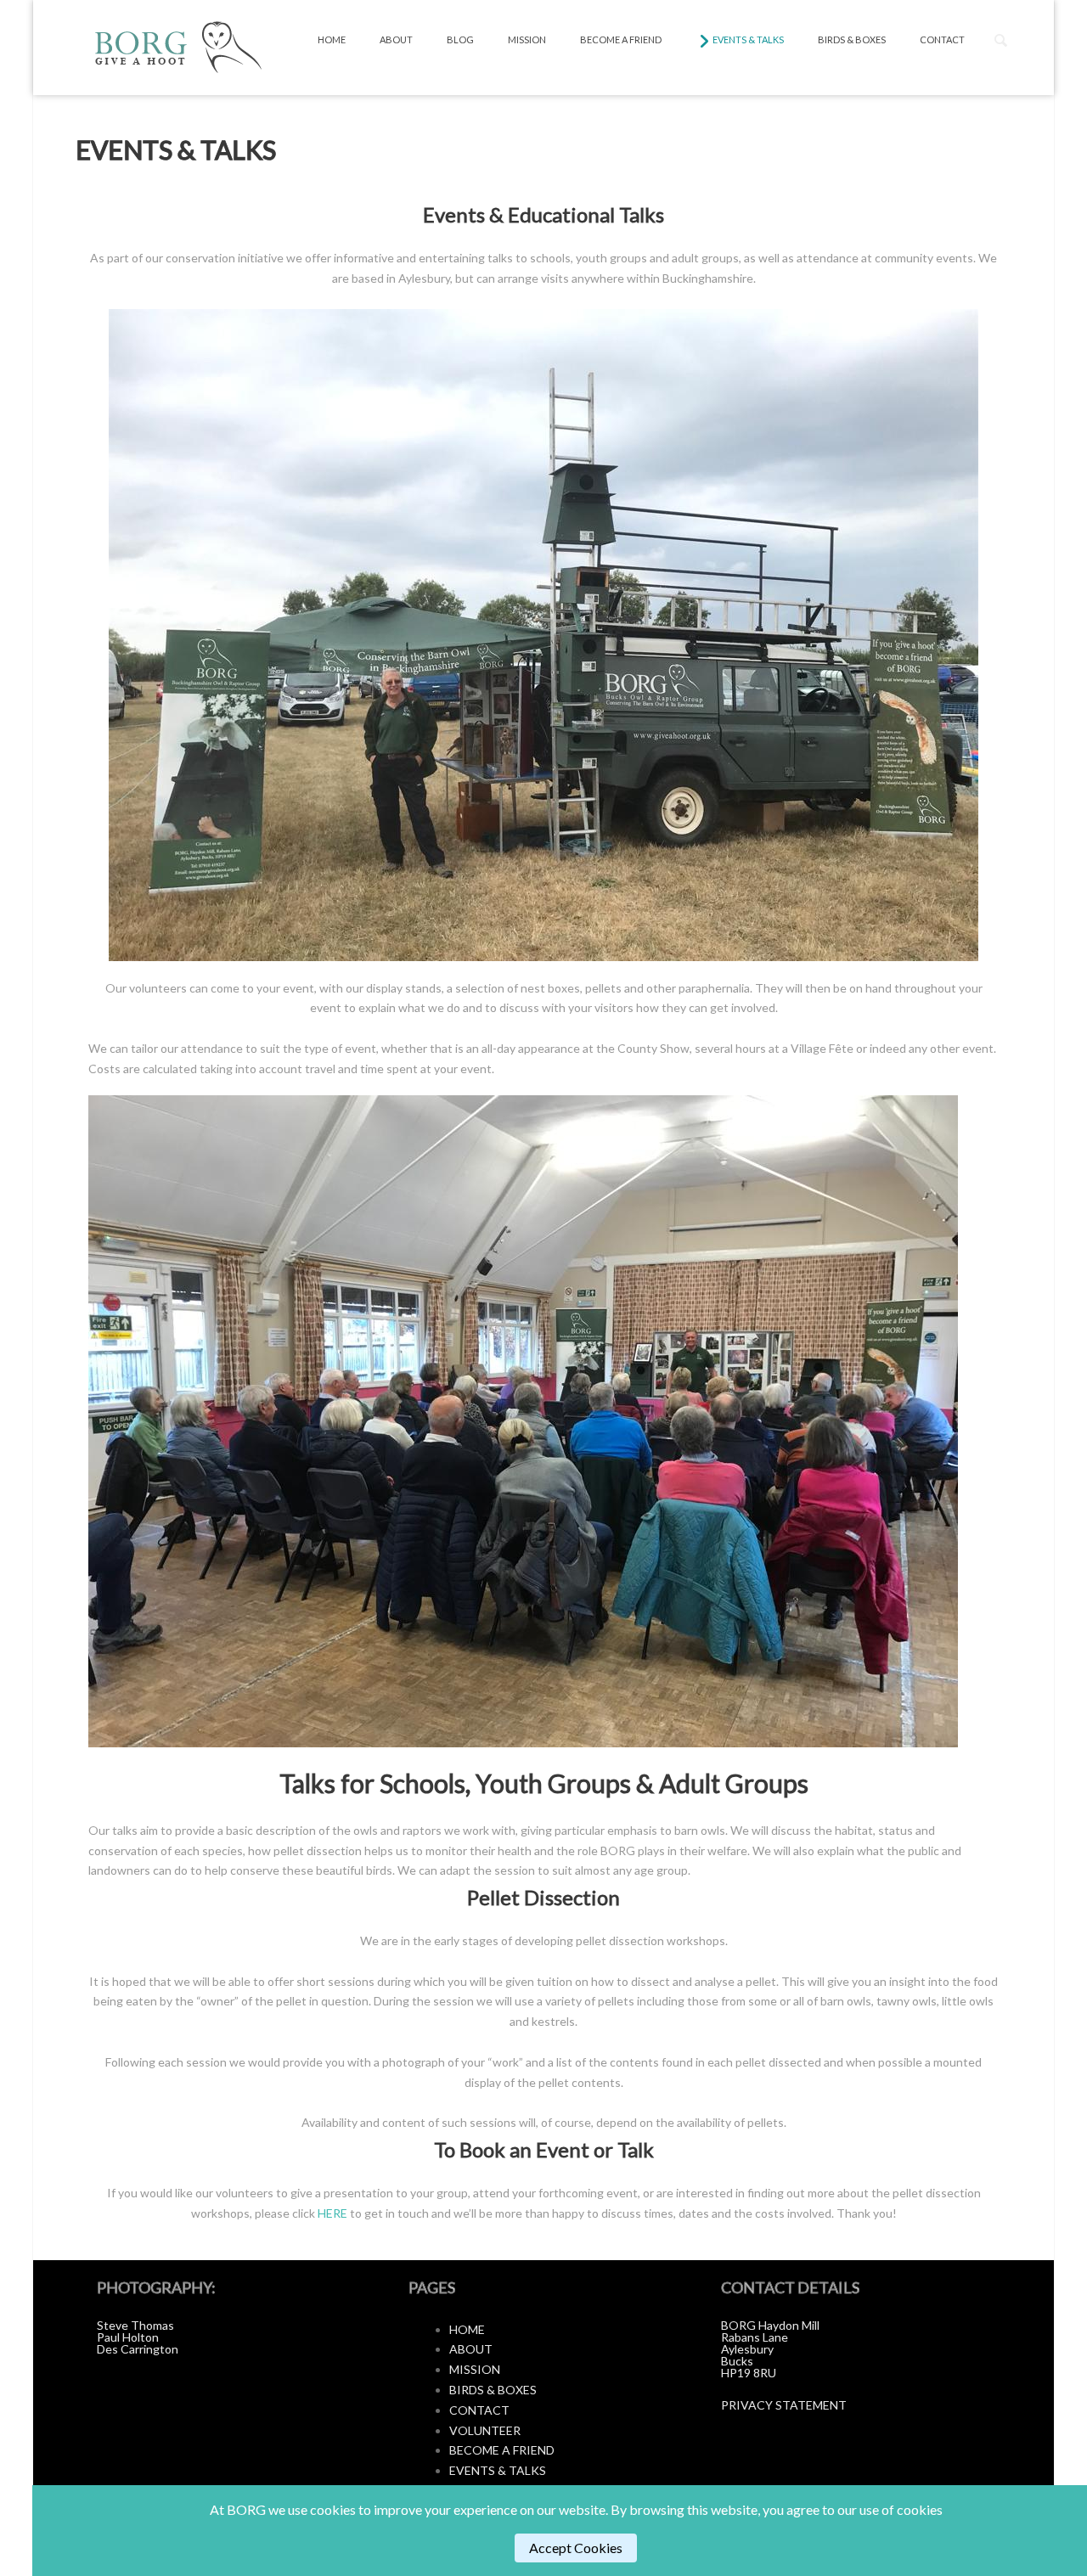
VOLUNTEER (485, 2430)
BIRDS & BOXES (493, 2390)
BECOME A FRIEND (502, 2450)
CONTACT (479, 2410)
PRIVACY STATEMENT (784, 2405)
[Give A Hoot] (176, 48)
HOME (467, 2329)
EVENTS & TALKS (498, 2470)
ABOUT (471, 2349)
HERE (332, 2213)
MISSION (475, 2369)
